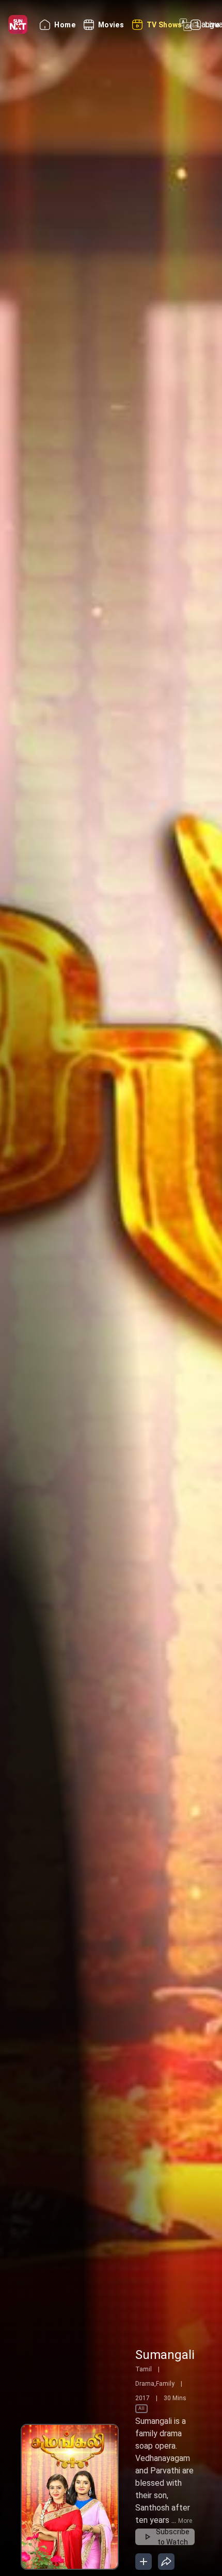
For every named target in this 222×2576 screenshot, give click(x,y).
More (185, 2521)
